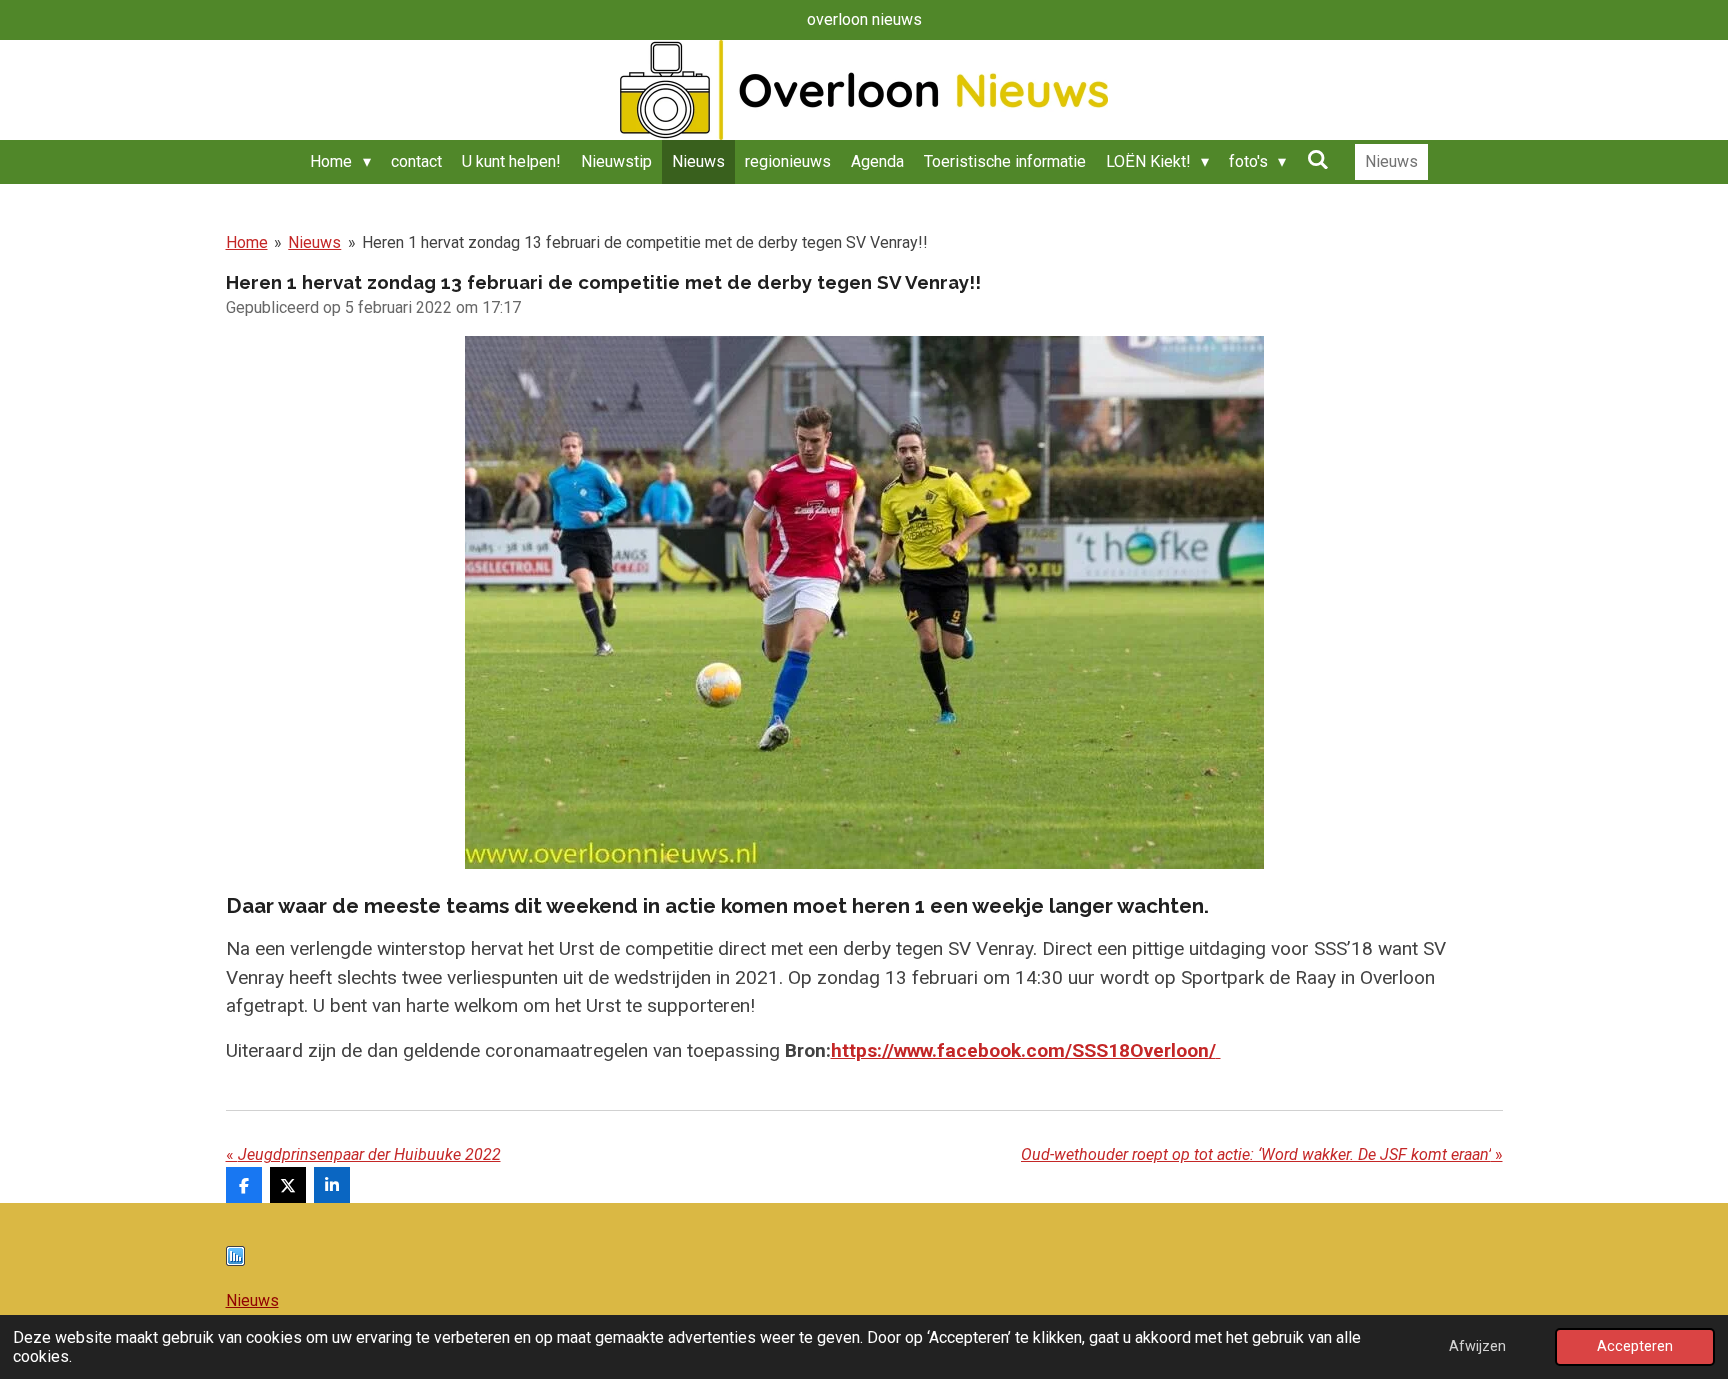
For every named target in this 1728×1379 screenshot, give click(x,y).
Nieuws (314, 242)
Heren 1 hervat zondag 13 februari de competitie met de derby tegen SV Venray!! (645, 242)
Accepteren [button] (1635, 1346)
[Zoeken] (1317, 159)
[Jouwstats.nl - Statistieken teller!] (235, 1260)
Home (247, 242)
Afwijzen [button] (1477, 1346)
